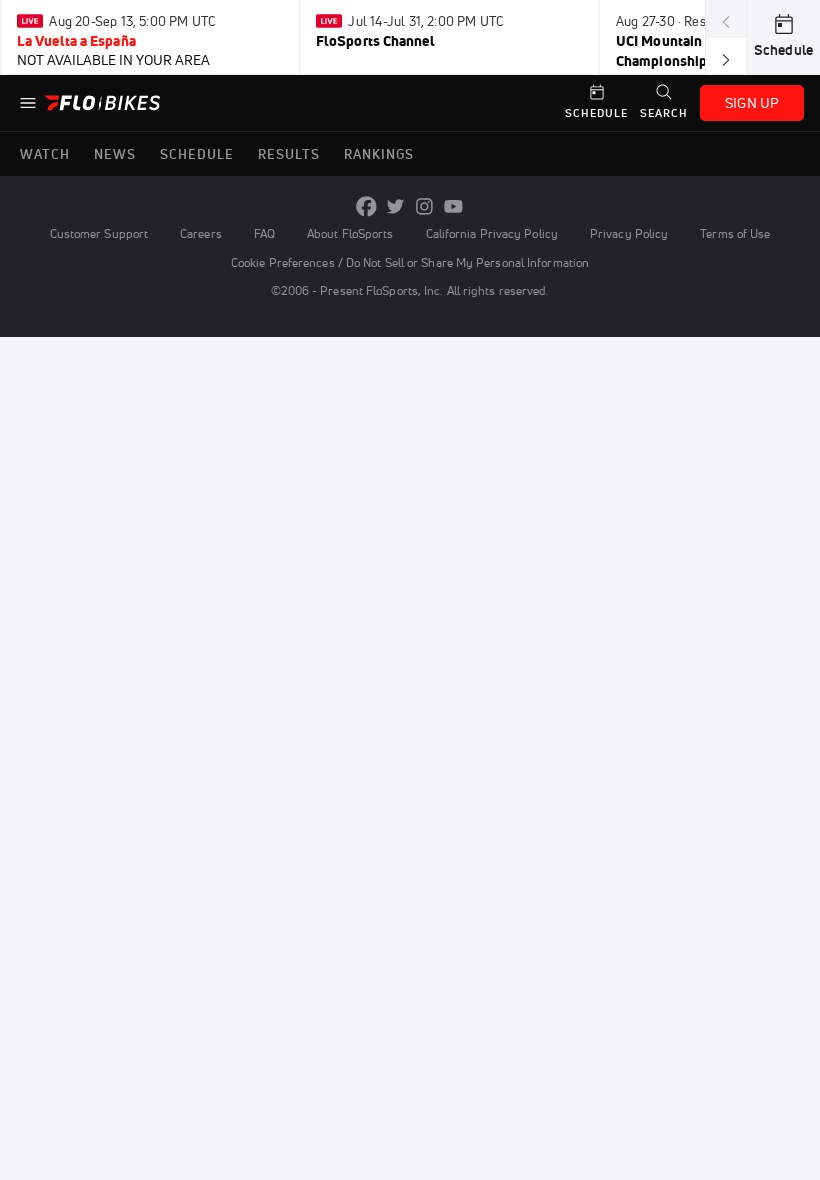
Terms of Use (735, 233)
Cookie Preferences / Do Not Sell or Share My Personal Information (410, 262)
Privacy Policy (629, 233)
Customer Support (99, 233)
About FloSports (350, 233)
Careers (201, 233)
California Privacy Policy (492, 233)
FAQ (264, 233)
